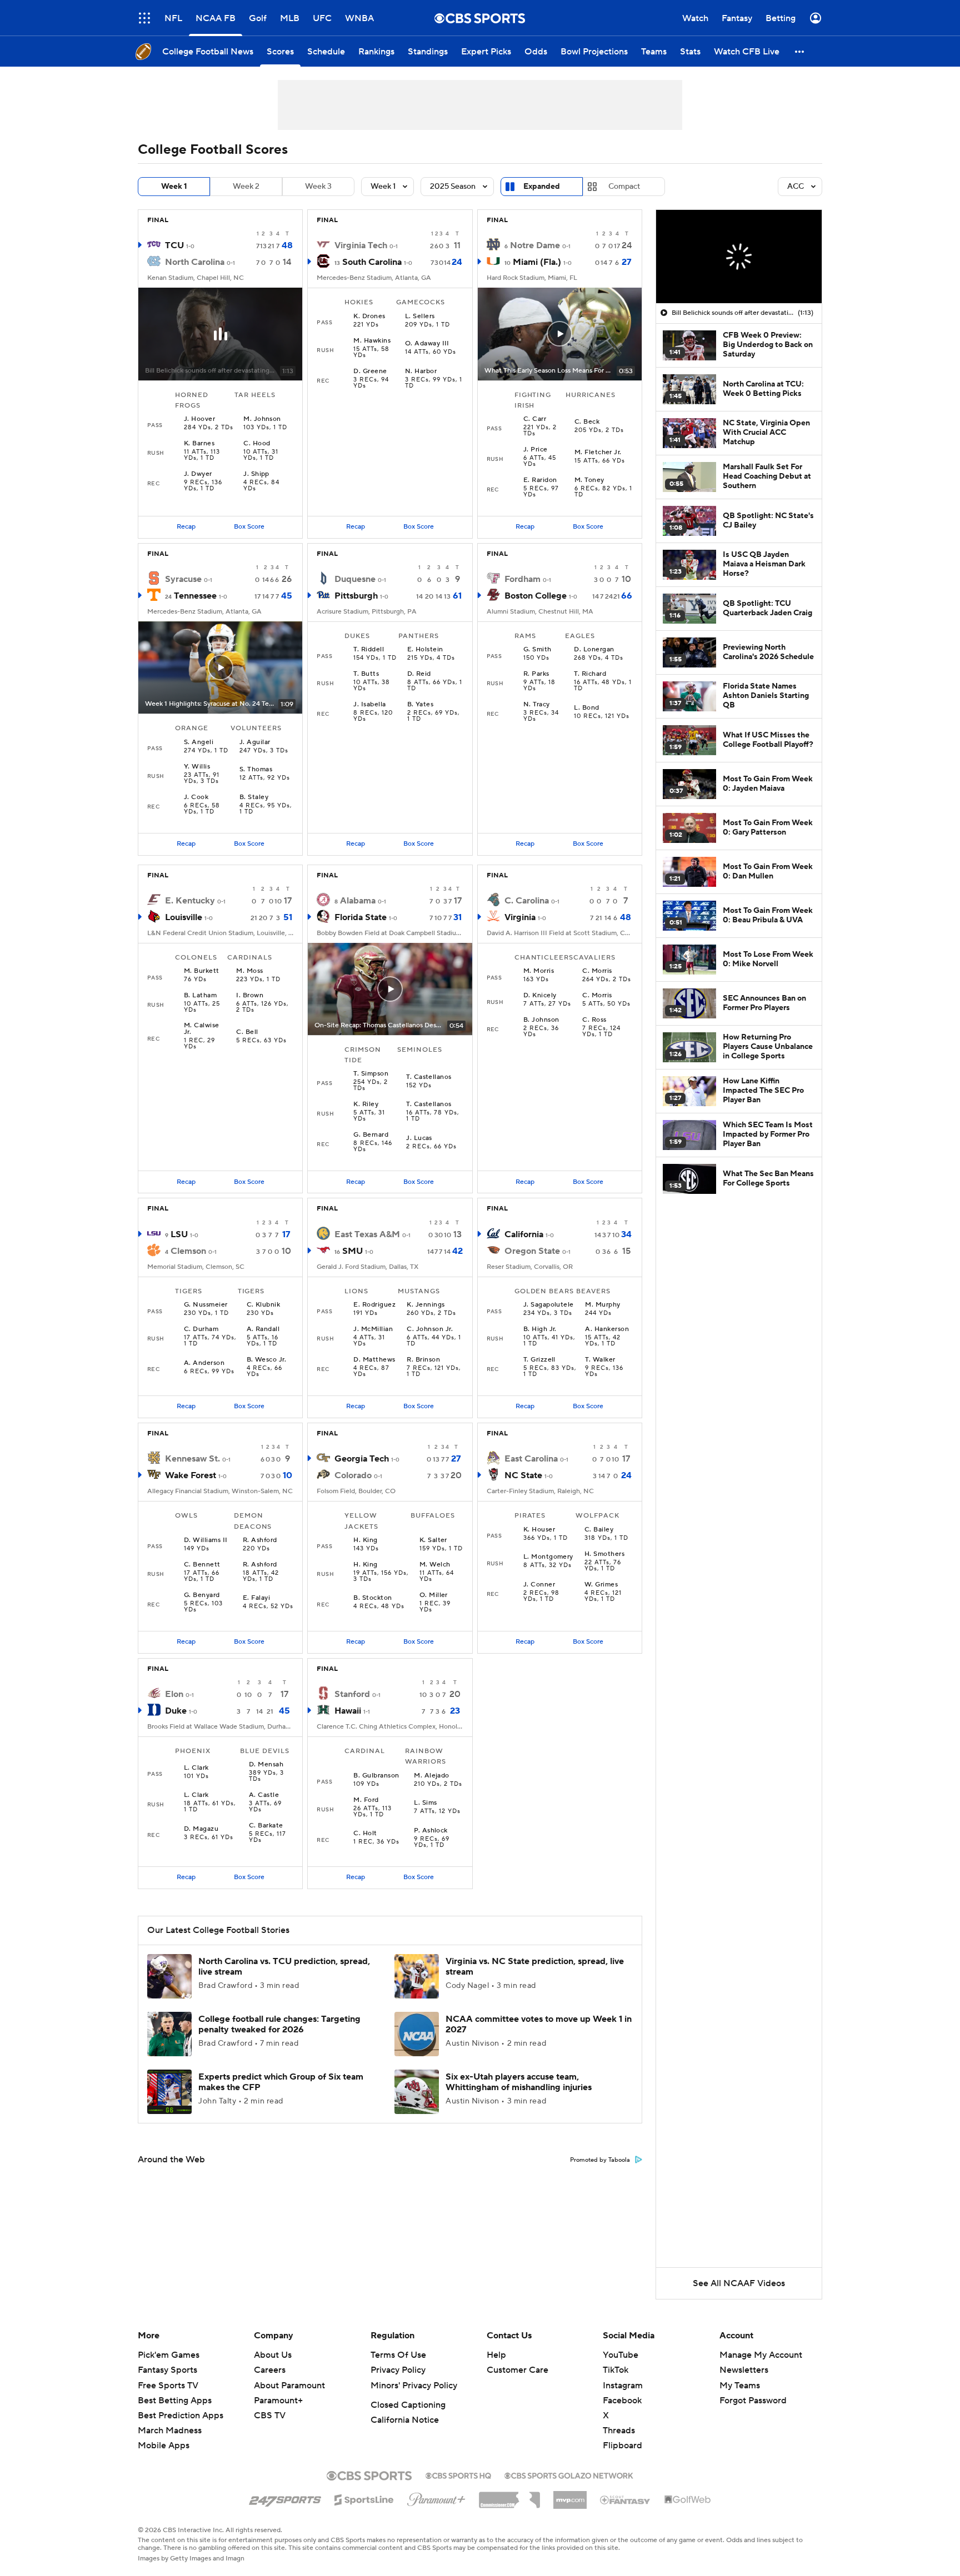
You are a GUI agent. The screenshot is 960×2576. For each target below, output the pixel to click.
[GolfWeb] (688, 2500)
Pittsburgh (356, 596)
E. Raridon (540, 480)
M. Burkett (202, 971)
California (524, 1234)
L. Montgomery (548, 1557)
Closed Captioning (408, 2405)
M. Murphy (602, 1305)
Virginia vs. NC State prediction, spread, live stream (535, 1967)
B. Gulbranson (376, 1776)
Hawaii (348, 1711)
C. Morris (597, 971)
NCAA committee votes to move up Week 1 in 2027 (539, 2024)
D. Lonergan (594, 650)
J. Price (536, 450)
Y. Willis (197, 767)
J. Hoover (199, 419)
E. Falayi (256, 1598)
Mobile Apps (164, 2446)
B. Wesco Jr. (267, 1360)
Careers (270, 2370)
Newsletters (744, 2370)
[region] (739, 257)
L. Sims (425, 1803)
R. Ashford (260, 1540)
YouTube (621, 2355)
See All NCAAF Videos (739, 2283)
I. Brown (250, 996)
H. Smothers (604, 1554)
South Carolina (372, 262)
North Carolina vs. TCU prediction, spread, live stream (284, 1967)
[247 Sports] (285, 2498)
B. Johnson (541, 1020)
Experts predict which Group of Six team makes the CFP (281, 2082)
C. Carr (535, 419)
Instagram (623, 2386)
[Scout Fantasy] (626, 2499)
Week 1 (174, 187)
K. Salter (433, 1540)
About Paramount (289, 2386)
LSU (179, 1234)
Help (496, 2355)
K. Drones (369, 317)
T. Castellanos (429, 1077)
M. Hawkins (372, 341)
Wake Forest (191, 1475)
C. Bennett (202, 1565)
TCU (174, 245)
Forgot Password (753, 2401)
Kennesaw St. (192, 1459)
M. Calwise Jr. (202, 1029)
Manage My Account (761, 2355)
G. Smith (537, 650)
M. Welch (435, 1565)
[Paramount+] (436, 2497)
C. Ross (594, 1020)
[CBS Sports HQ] (458, 2474)
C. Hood (257, 444)
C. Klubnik (264, 1305)
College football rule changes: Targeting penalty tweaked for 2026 (279, 2024)
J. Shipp (256, 474)
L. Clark (196, 1768)
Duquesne (355, 579)
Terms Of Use (398, 2355)
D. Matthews (374, 1360)
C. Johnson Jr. (430, 1329)
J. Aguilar (255, 742)
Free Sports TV (168, 2386)
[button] (144, 18)
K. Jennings (426, 1305)
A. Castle (264, 1795)
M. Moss (249, 971)
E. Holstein (425, 650)
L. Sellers (420, 317)
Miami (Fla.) (537, 262)
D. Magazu (201, 1829)
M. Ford (366, 1800)
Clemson (188, 1251)
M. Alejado (432, 1776)
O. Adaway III (427, 344)
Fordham (522, 579)
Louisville (184, 917)
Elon (174, 1694)
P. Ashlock (431, 1831)
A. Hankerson (607, 1329)
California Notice (405, 2420)
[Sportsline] (364, 2498)
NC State (523, 1475)
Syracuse (183, 579)
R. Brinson (423, 1360)
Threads (619, 2431)
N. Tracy (537, 705)
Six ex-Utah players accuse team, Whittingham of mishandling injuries (519, 2082)
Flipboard (622, 2446)
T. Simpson (371, 1074)
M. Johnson (262, 419)
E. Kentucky (190, 901)
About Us (273, 2355)
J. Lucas (419, 1138)
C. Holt (365, 1834)
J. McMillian (373, 1329)
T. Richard (590, 674)
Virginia (520, 917)
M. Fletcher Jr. (598, 453)
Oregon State (532, 1251)
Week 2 (246, 187)
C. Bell (247, 1032)
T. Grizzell (539, 1360)
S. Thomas (256, 770)
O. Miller (434, 1595)
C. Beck (587, 422)
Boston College (536, 596)
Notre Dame (535, 245)
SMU (352, 1251)
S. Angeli (199, 742)
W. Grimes (601, 1585)
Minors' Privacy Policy (414, 2386)
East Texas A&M (367, 1234)
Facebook (622, 2401)
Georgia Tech (362, 1459)
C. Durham (201, 1329)
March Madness (170, 2431)
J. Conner (539, 1585)
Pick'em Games (169, 2355)
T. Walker (600, 1360)
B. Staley (254, 797)
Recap (186, 527)
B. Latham (200, 996)
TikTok (616, 2370)
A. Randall (263, 1329)
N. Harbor (421, 371)
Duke (176, 1711)
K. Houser (539, 1530)
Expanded (542, 187)
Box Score (249, 527)
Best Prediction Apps (181, 2416)
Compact (624, 187)
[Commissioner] (509, 2496)
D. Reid (419, 674)
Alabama (358, 901)
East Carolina (531, 1459)
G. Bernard (371, 1135)
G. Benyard (202, 1595)
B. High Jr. (540, 1329)
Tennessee (195, 596)
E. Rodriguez (374, 1305)
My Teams (740, 2386)
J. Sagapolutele (549, 1305)
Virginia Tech (361, 245)
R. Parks (536, 674)
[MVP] (570, 2495)
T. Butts (366, 674)
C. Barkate (266, 1826)
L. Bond (586, 708)
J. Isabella (369, 705)
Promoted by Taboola (600, 2160)
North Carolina (195, 262)
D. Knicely (540, 996)
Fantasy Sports (167, 2370)
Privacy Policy (398, 2370)
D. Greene (370, 371)
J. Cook (196, 797)
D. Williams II (206, 1540)
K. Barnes (199, 444)
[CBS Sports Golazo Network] (569, 2474)
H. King (365, 1540)
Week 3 (318, 187)
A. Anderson (204, 1363)
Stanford (352, 1694)
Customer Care (517, 2370)
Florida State (361, 917)
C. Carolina (527, 901)
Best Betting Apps (175, 2401)
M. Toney (589, 480)
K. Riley (366, 1104)
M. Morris (539, 971)
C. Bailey (599, 1530)
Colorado (353, 1475)
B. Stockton (372, 1598)
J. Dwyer (198, 474)
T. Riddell (369, 650)
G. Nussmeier (206, 1305)
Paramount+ (278, 2401)
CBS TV (270, 2416)
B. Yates (421, 705)
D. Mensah (266, 1765)
